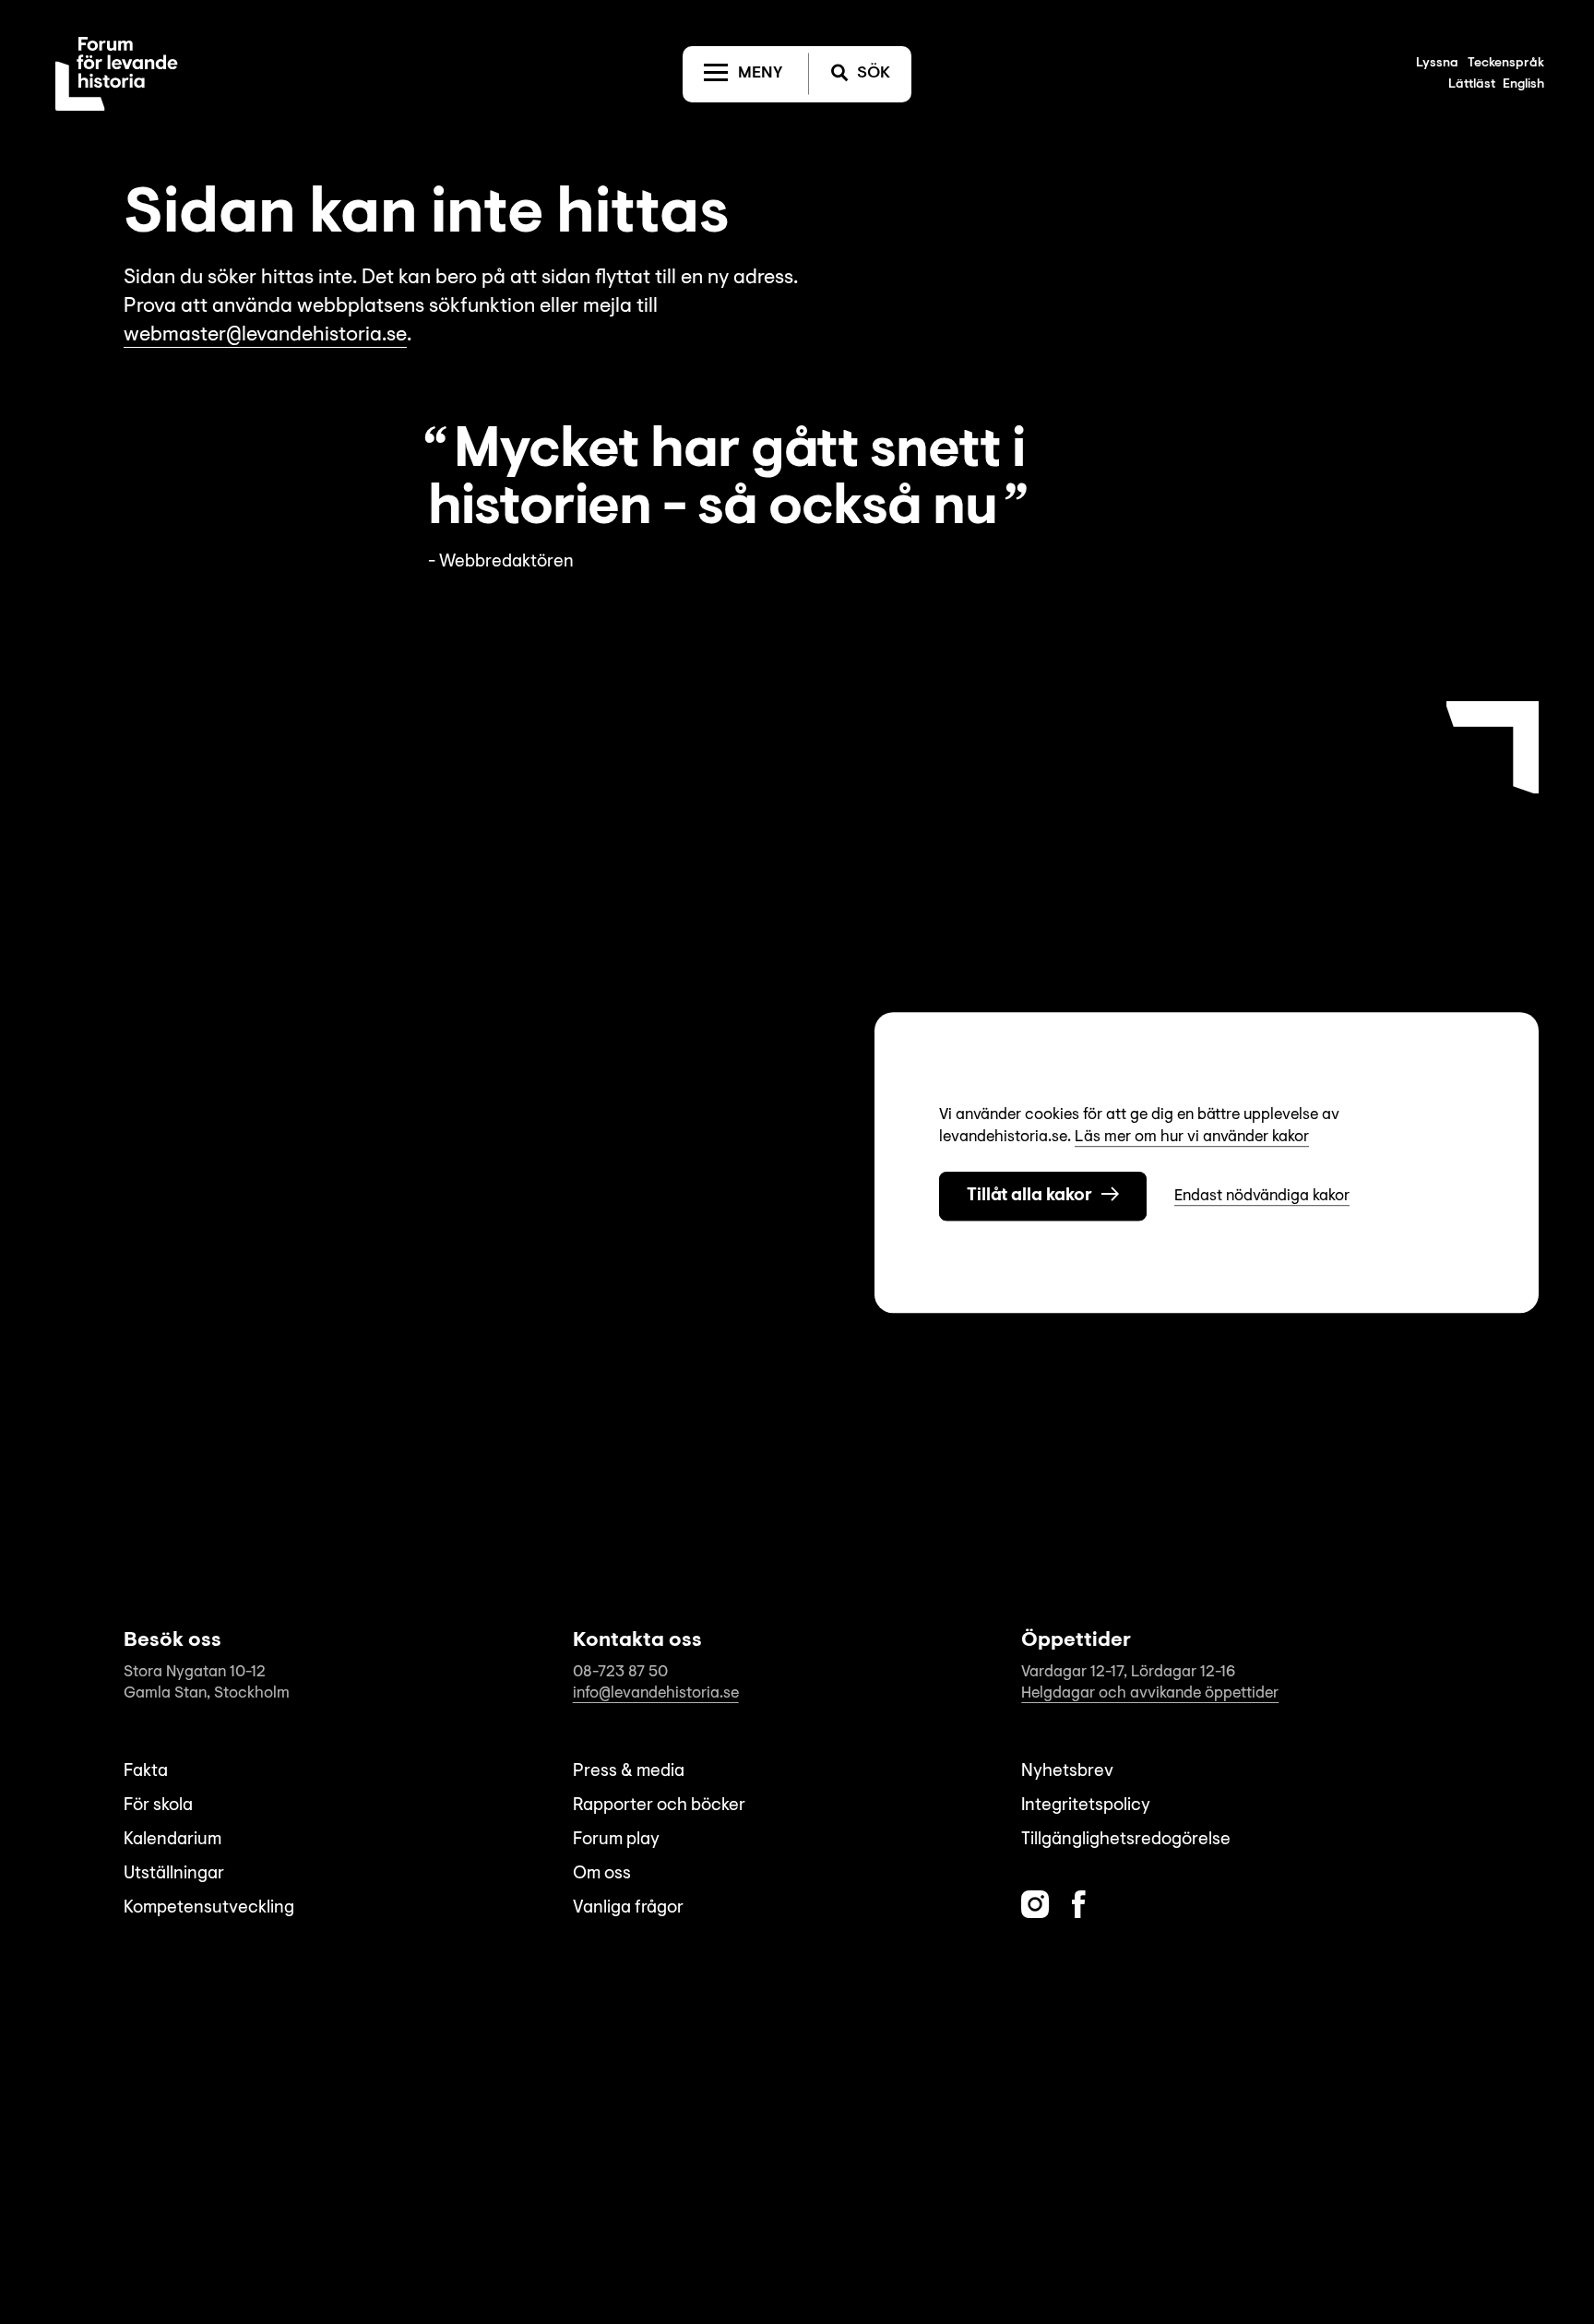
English (1523, 85)
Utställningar (174, 1874)
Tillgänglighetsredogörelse (1126, 1840)
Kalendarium (172, 1840)
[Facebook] (1079, 1905)
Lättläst (1472, 85)
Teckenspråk (1506, 64)
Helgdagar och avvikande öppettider (1150, 1693)
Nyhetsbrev (1067, 1772)
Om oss (602, 1874)
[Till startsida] (117, 74)
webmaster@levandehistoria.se (265, 336)
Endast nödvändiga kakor (1262, 1195)
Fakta (146, 1772)
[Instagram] (1035, 1905)
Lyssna (1437, 64)
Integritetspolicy (1086, 1806)
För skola (158, 1806)
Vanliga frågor (628, 1908)
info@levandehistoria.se (656, 1693)
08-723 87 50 (620, 1672)
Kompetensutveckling (209, 1908)
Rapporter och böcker (659, 1806)
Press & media (629, 1772)
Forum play (616, 1840)
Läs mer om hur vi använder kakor (1192, 1137)
